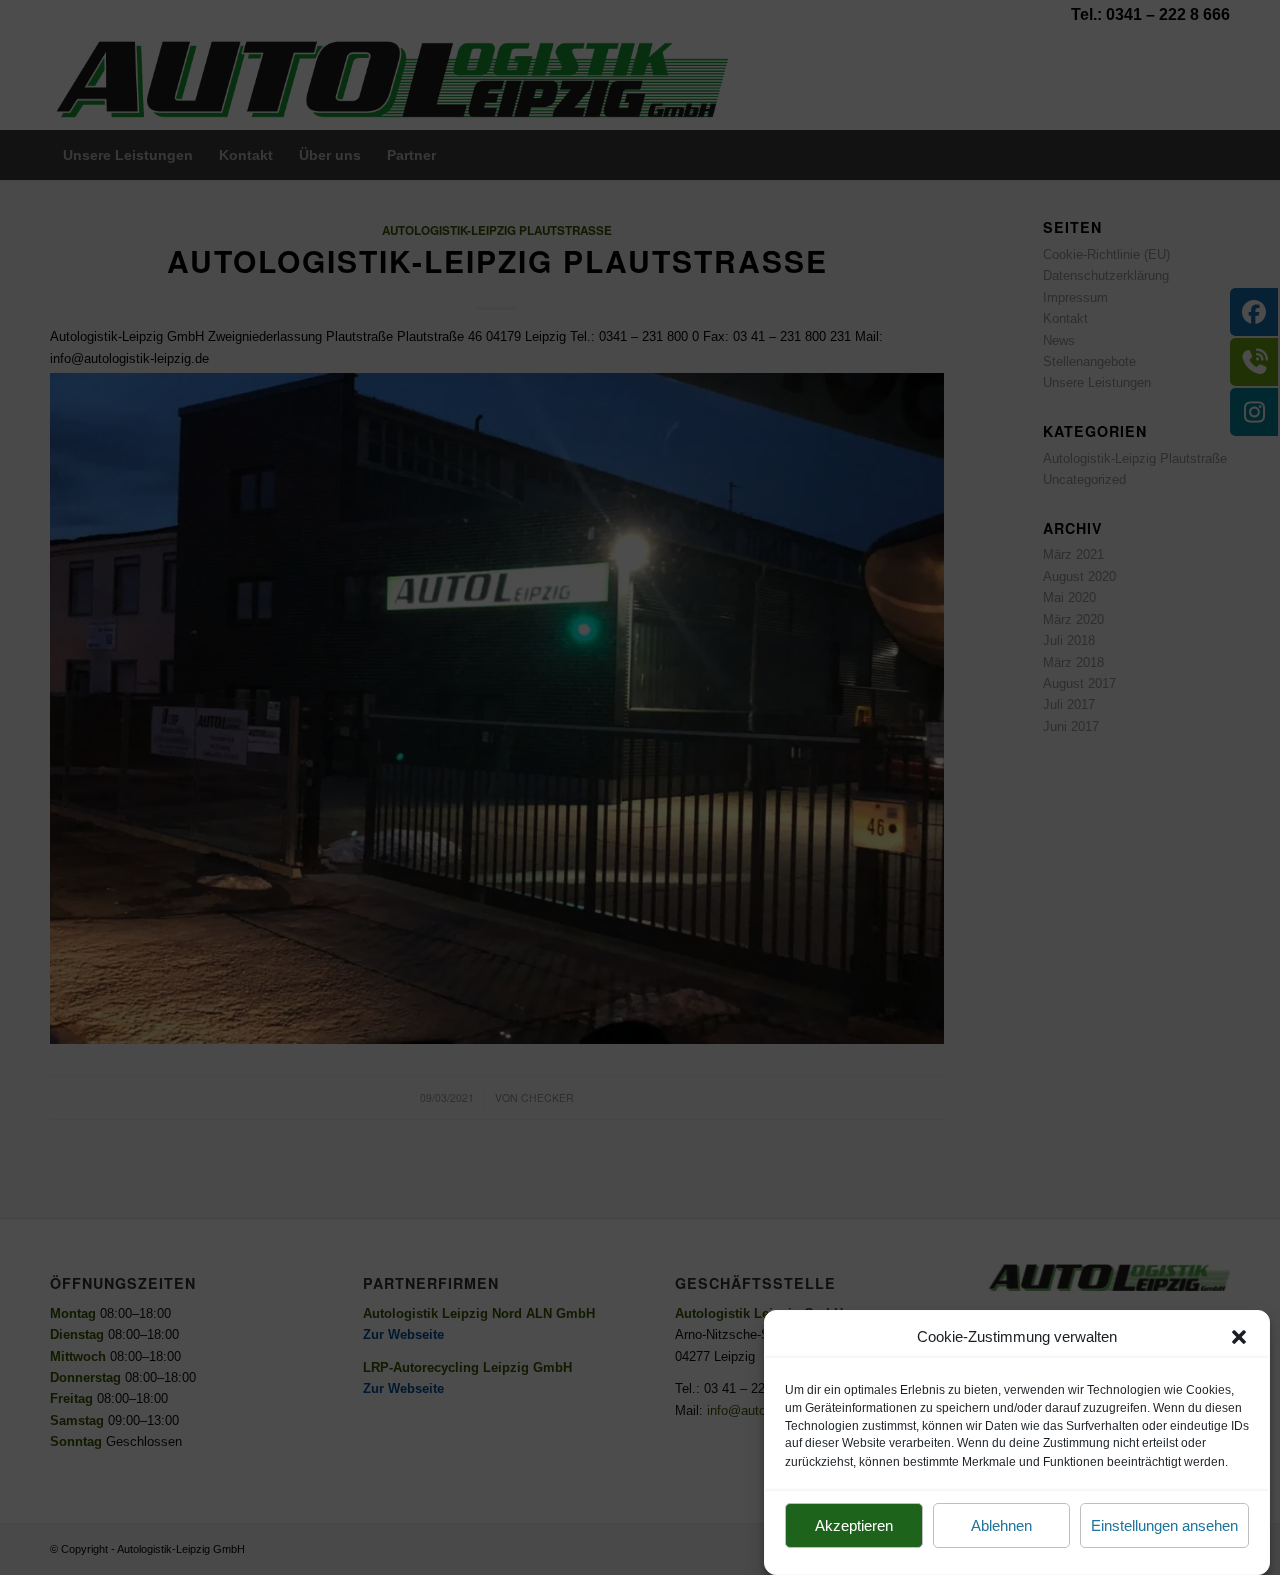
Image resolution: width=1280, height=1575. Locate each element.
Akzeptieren (854, 1526)
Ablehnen (1001, 1526)
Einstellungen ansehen (1164, 1526)
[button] (1239, 1337)
